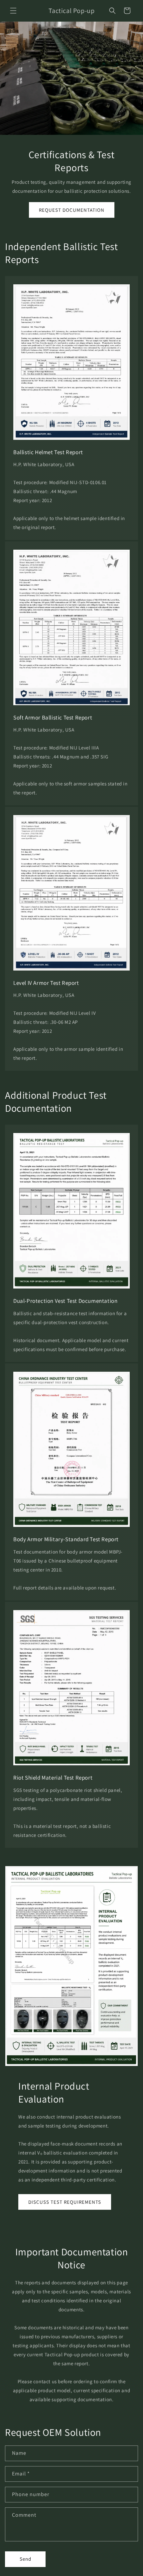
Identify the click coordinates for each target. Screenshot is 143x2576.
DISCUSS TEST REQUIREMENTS (65, 2202)
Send (25, 2559)
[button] (13, 11)
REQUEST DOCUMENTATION (72, 210)
